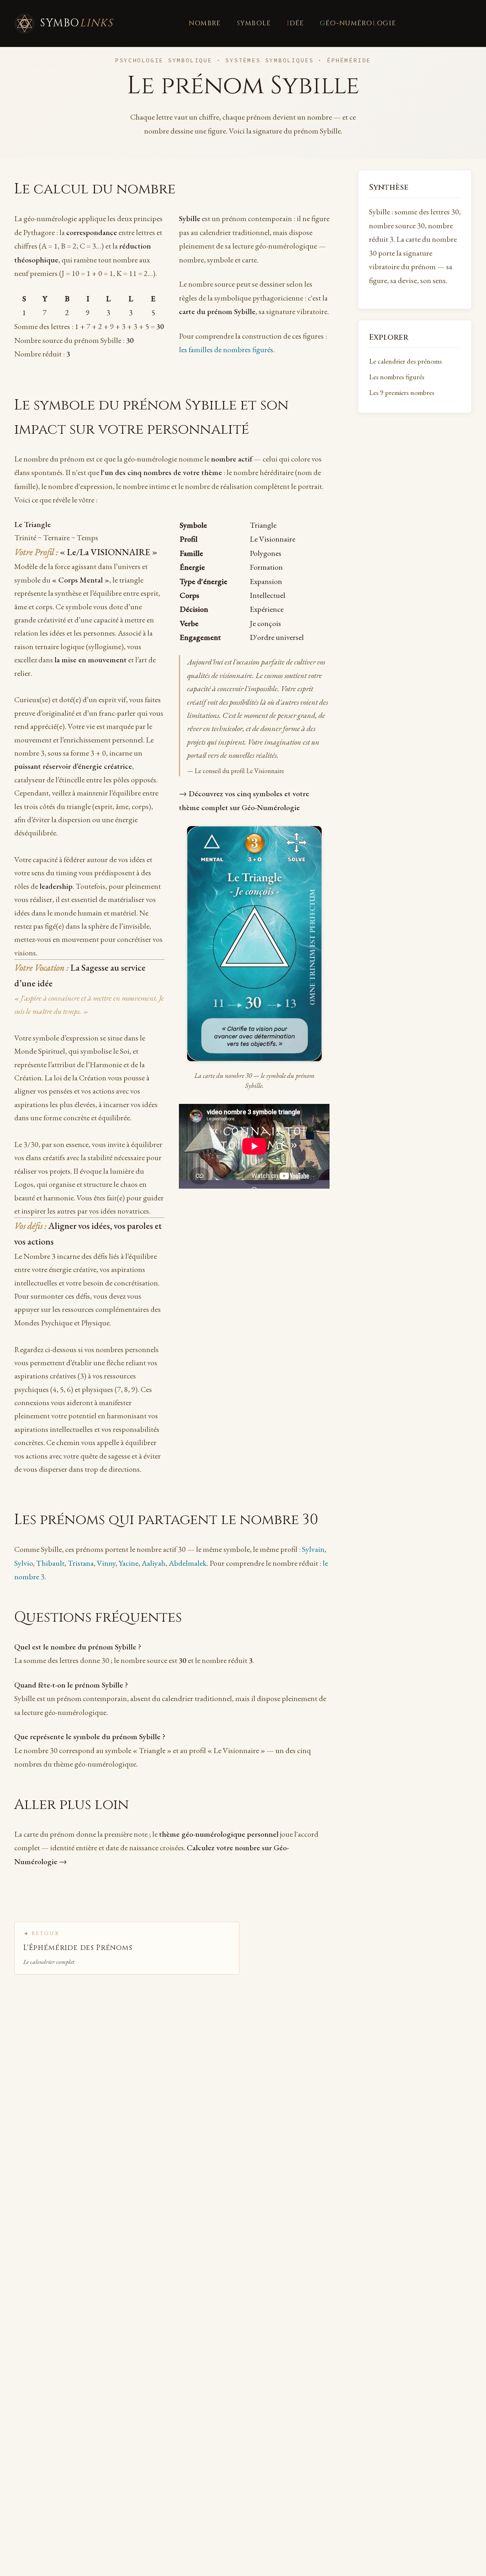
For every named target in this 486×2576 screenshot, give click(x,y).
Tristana (81, 1563)
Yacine (128, 1563)
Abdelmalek (188, 1563)
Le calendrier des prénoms (405, 361)
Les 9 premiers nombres (402, 393)
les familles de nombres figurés (226, 350)
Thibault (50, 1563)
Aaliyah (154, 1563)
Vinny (106, 1563)
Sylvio (23, 1563)
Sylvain (313, 1549)
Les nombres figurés (397, 377)
